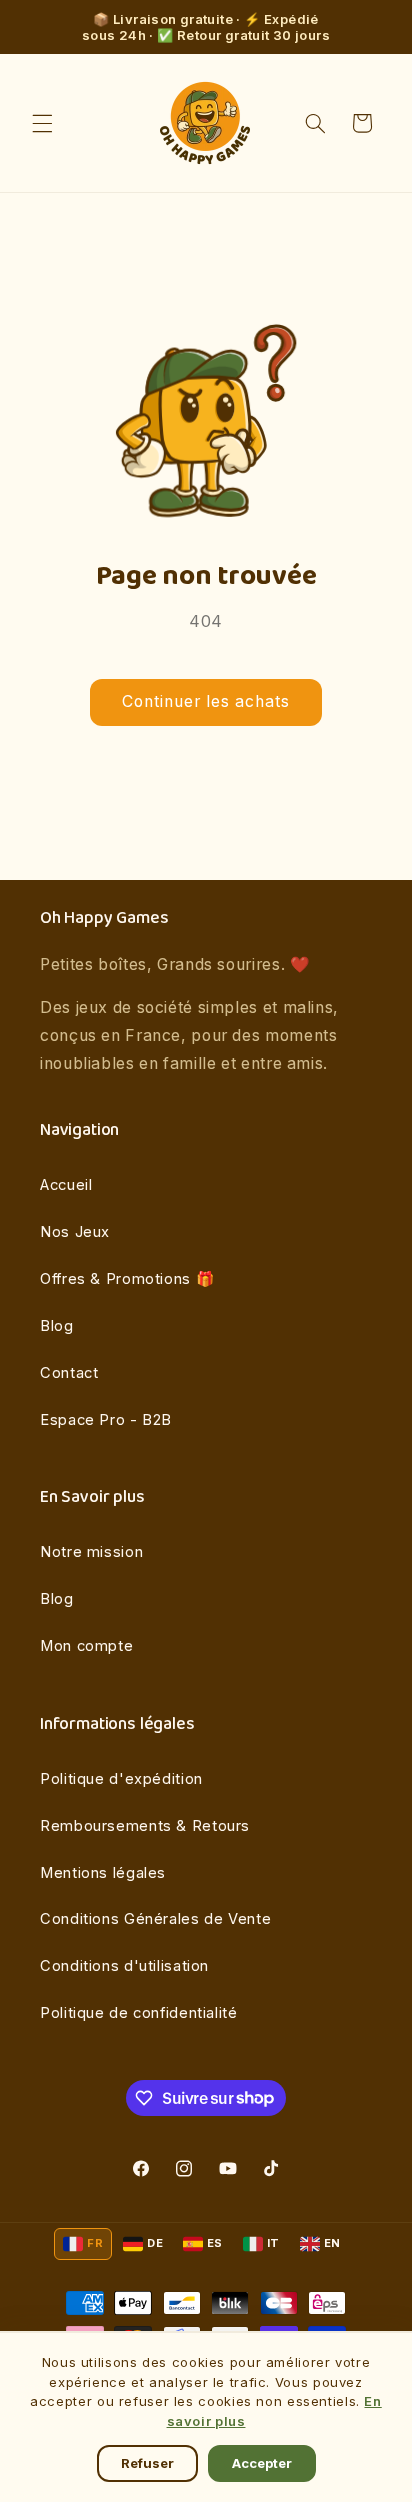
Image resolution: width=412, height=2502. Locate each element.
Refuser (147, 2463)
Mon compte (86, 1646)
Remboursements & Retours (145, 1826)
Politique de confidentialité (139, 2013)
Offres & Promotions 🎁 (127, 1279)
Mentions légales (103, 1873)
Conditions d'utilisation (124, 1966)
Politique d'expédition (121, 1779)
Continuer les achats (206, 701)
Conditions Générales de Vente (155, 1919)
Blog (57, 1326)
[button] (42, 123)
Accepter (262, 2463)
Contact (69, 1373)
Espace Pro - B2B (106, 1420)
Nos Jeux (75, 1232)
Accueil (66, 1185)
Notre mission (91, 1552)
